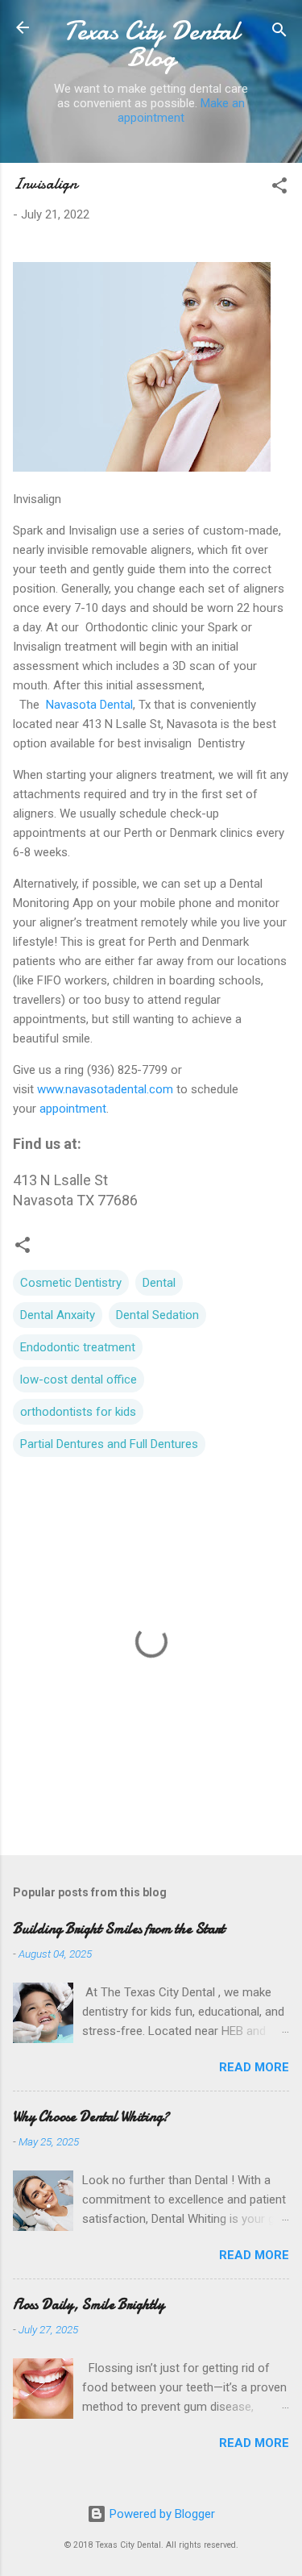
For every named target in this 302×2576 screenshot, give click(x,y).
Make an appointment (181, 110)
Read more (254, 2067)
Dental (159, 1283)
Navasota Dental (89, 705)
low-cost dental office (79, 1380)
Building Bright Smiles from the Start (119, 1929)
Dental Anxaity (58, 1315)
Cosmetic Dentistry (71, 1283)
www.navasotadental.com (105, 1089)
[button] (279, 188)
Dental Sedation (157, 1315)
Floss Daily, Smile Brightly (89, 2305)
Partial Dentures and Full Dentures (109, 1444)
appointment (73, 1109)
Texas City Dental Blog (151, 44)
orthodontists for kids (78, 1412)
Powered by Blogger (161, 2514)
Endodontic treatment (78, 1347)
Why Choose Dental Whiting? (91, 2117)
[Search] (279, 33)
